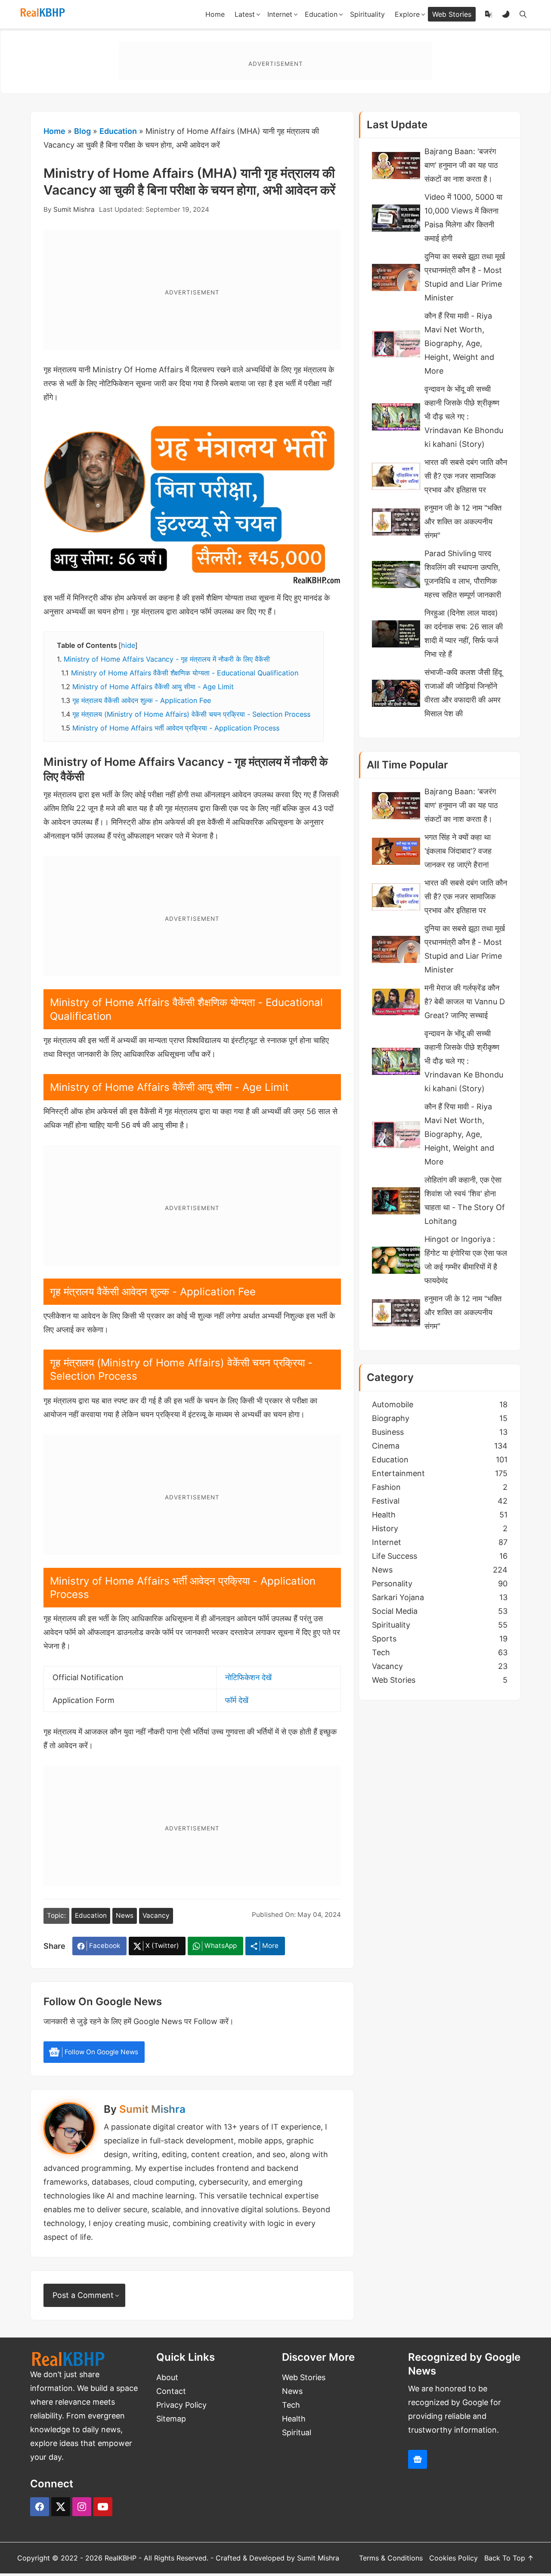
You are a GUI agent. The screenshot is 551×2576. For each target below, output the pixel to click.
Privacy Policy (181, 2405)
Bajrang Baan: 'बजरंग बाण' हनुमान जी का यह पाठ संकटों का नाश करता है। (461, 165)
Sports (440, 1639)
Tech (440, 1652)
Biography (440, 1418)
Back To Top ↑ (509, 2558)
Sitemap (171, 2419)
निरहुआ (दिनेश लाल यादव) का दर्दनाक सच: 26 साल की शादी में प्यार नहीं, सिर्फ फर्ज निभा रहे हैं (464, 633)
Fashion (440, 1487)
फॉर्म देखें (237, 1700)
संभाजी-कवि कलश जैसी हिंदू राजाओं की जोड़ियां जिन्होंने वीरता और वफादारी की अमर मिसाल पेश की (463, 693)
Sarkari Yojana (440, 1597)
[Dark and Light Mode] (506, 14)
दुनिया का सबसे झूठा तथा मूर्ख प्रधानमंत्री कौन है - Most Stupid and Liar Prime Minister (465, 277)
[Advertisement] (275, 61)
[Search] (523, 14)
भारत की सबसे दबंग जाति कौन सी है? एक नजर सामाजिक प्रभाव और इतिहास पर (466, 476)
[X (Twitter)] (61, 2507)
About (167, 2377)
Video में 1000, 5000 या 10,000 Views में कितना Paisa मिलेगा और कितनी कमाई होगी (463, 218)
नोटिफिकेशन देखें (248, 1677)
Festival (440, 1501)
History (440, 1528)
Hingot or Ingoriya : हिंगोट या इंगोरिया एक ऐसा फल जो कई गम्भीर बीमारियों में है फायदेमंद (466, 1260)
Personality (440, 1584)
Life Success (440, 1556)
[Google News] (418, 2459)
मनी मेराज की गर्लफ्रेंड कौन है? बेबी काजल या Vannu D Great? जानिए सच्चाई (465, 1002)
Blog (82, 131)
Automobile (440, 1404)
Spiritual (297, 2432)
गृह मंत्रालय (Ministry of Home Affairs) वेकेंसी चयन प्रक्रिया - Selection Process (191, 714)
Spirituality (440, 1625)
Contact (171, 2391)
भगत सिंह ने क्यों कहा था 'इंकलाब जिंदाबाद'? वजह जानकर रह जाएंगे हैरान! (458, 851)
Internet (440, 1542)
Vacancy (156, 1915)
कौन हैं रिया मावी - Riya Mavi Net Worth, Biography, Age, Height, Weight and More (459, 343)
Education (118, 131)
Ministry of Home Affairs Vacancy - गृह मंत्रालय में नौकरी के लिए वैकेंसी (167, 659)
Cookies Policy (453, 2558)
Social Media (440, 1611)
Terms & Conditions (391, 2558)
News (125, 1915)
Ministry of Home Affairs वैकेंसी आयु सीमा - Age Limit (153, 687)
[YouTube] (103, 2507)
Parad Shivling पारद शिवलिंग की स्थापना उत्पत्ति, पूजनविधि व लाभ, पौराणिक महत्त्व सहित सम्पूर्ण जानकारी (463, 574)
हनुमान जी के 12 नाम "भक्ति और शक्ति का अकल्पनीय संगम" (463, 522)
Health (440, 1515)
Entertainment (440, 1473)
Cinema (440, 1446)
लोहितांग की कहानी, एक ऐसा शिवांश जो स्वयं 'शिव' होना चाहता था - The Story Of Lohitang (465, 1200)
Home (54, 131)
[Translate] (489, 14)
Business (440, 1432)
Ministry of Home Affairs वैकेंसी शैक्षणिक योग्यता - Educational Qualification (185, 673)
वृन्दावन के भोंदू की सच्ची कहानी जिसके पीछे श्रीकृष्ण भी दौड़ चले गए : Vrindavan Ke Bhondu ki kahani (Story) (464, 416)
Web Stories (440, 1680)
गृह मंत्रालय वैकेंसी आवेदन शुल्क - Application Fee (142, 700)
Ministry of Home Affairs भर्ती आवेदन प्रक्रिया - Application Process (176, 728)
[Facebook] (40, 2507)
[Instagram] (82, 2507)
